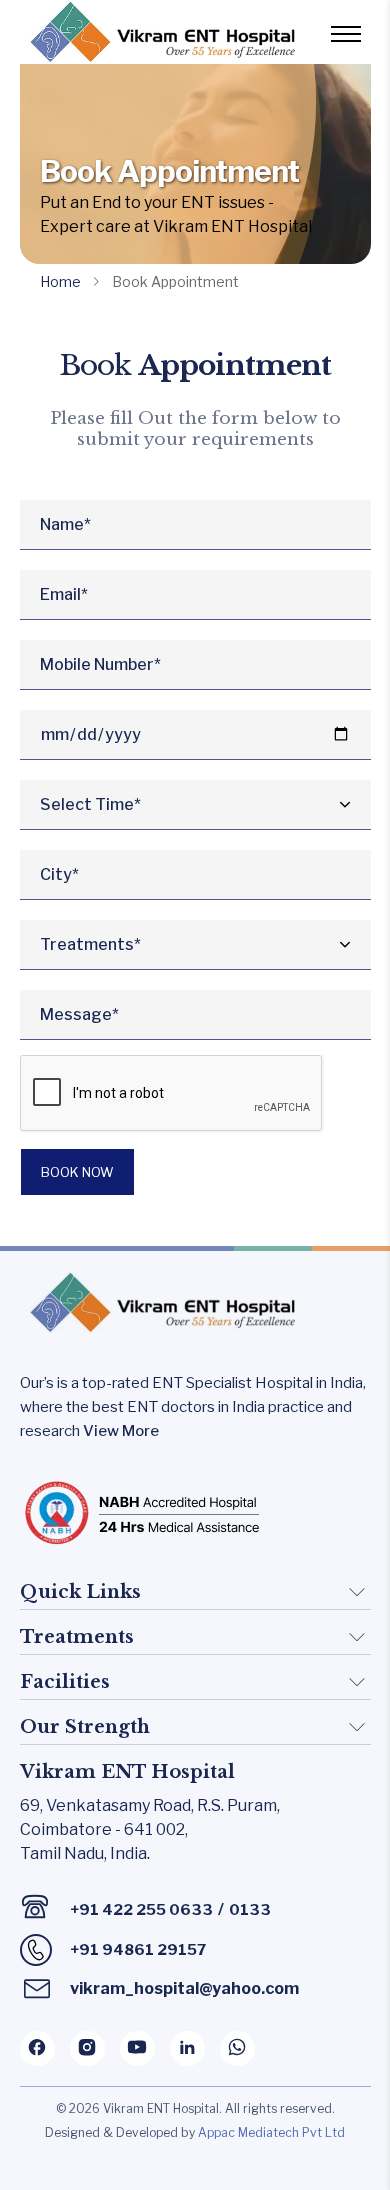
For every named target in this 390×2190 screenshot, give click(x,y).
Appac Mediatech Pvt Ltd (271, 2132)
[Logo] (160, 32)
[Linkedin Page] (187, 2048)
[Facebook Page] (37, 2048)
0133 (250, 1910)
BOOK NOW (77, 1172)
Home (60, 281)
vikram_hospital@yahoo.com (184, 1988)
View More (121, 1431)
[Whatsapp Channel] (237, 2048)
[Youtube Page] (137, 2048)
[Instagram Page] (87, 2048)
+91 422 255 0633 (141, 1910)
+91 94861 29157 (138, 1950)
